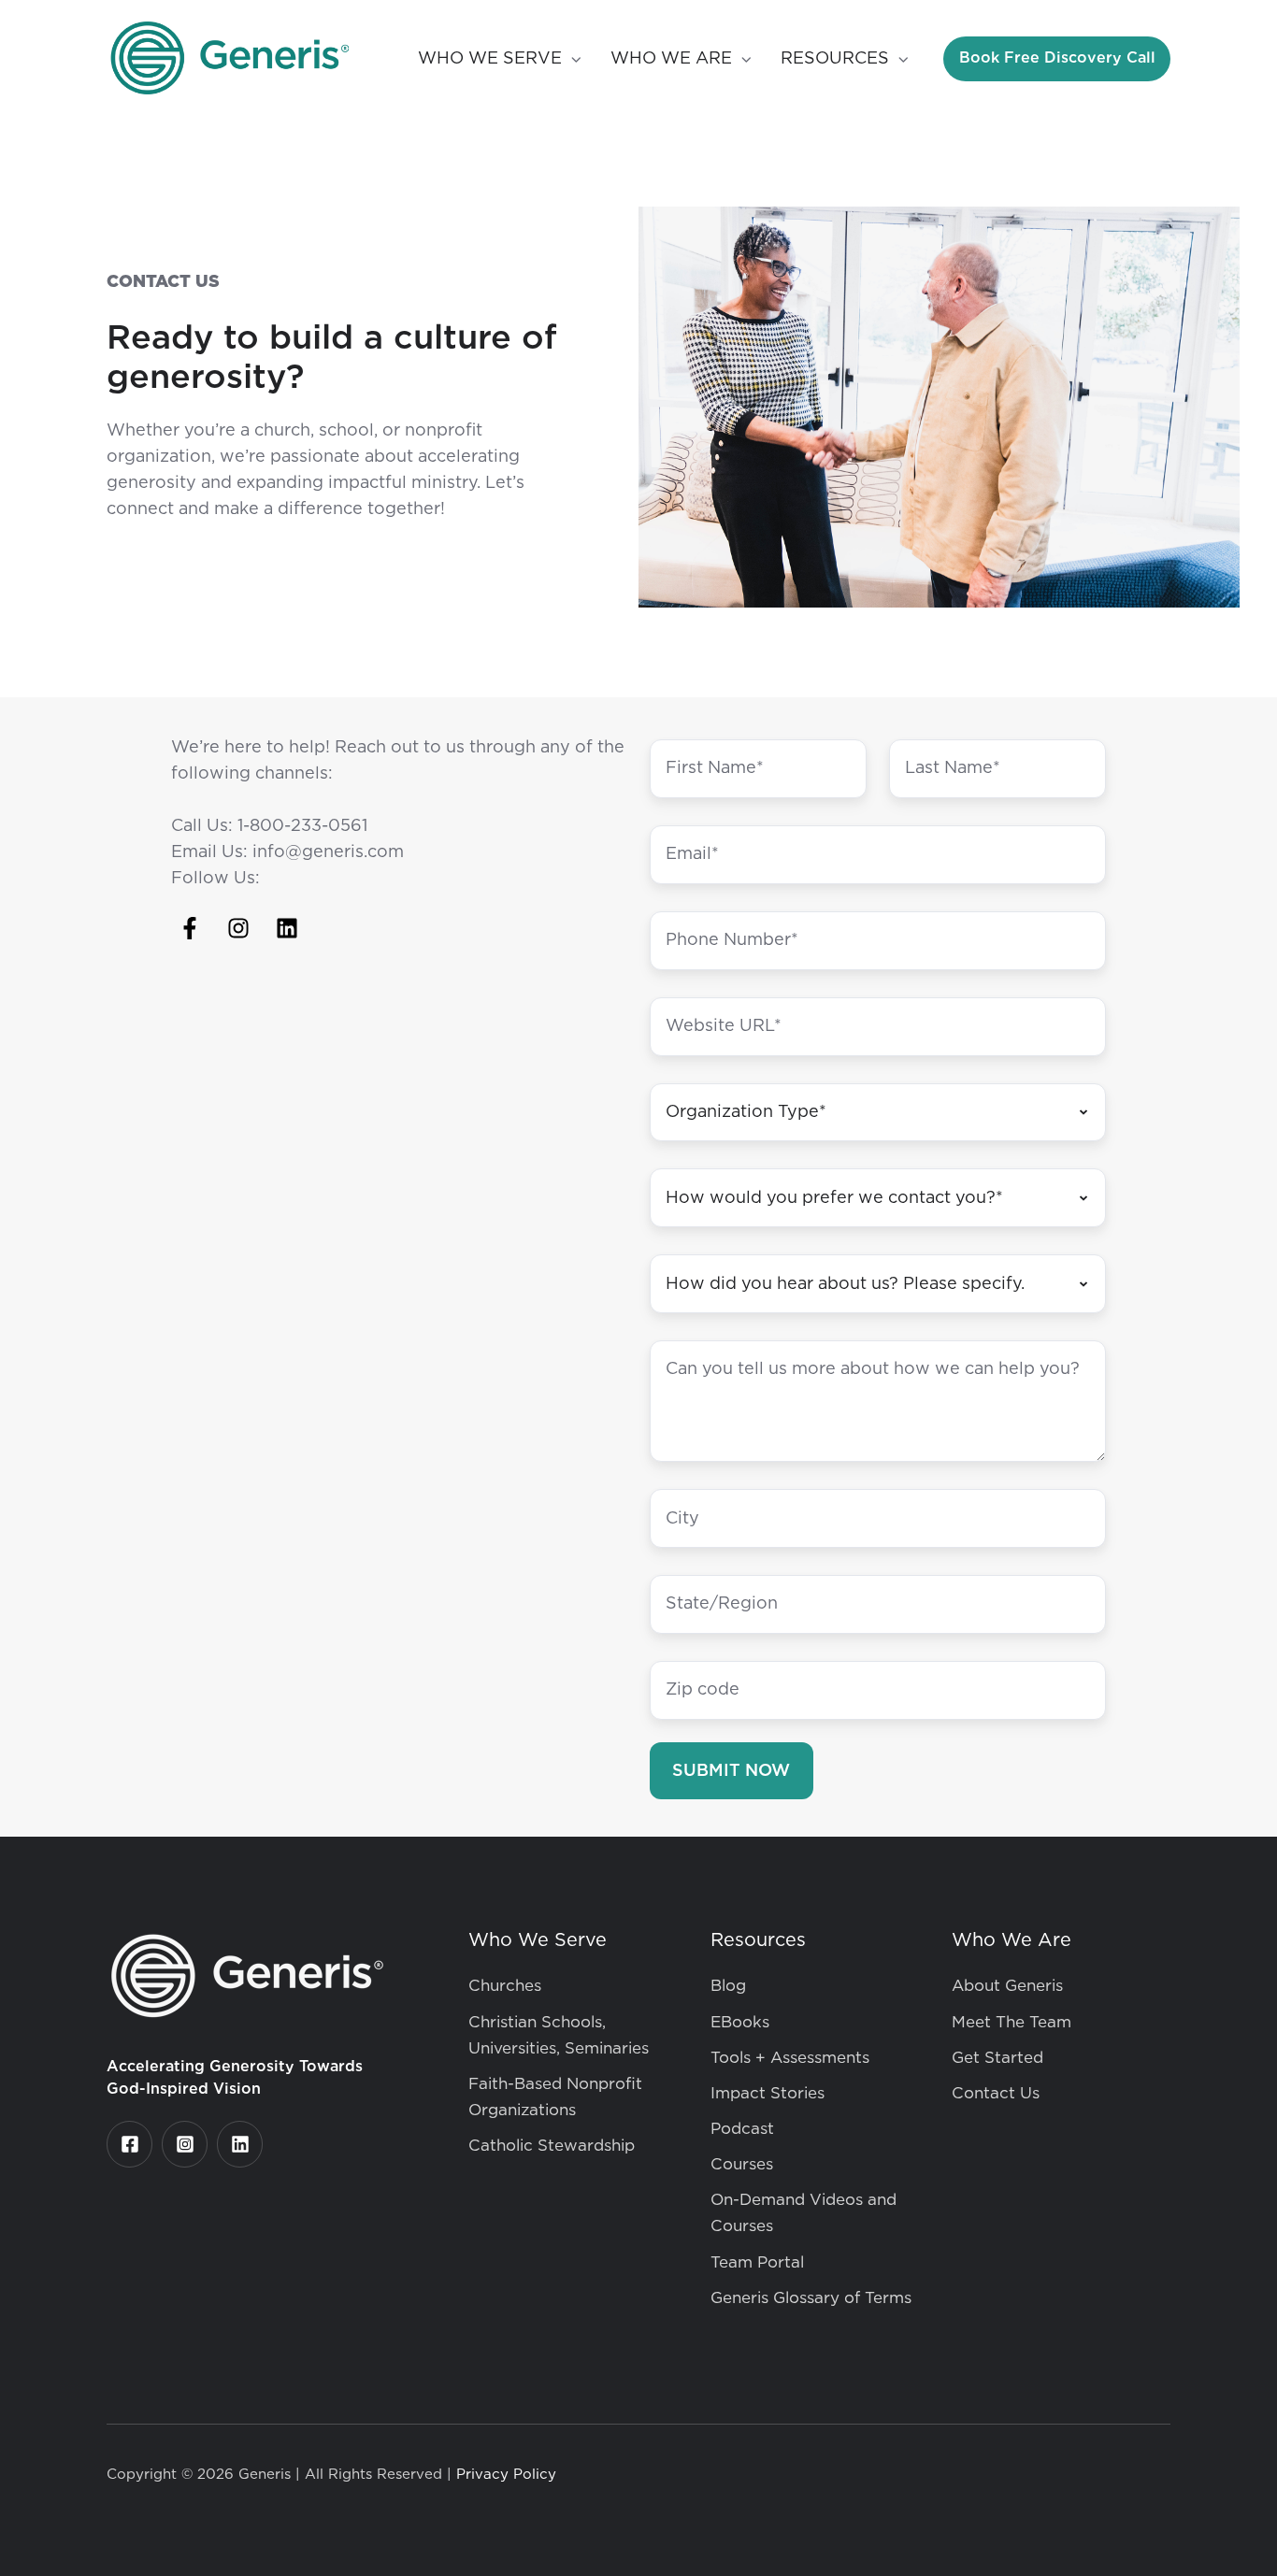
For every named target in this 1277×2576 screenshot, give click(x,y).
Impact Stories (768, 2093)
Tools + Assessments (790, 2058)
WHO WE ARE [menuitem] (671, 59)
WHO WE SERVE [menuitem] (490, 59)
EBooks (740, 2022)
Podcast (742, 2129)
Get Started (997, 2058)
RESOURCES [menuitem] (835, 59)
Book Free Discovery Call (1057, 57)
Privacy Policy (506, 2475)
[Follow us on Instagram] (238, 928)
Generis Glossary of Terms (811, 2298)
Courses (742, 2164)
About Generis (1007, 1986)
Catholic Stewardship (552, 2146)
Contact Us (996, 2093)
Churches (505, 1986)
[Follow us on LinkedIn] (287, 928)
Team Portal (757, 2262)
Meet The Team (1012, 2022)
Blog (728, 1986)
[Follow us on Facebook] (190, 928)
